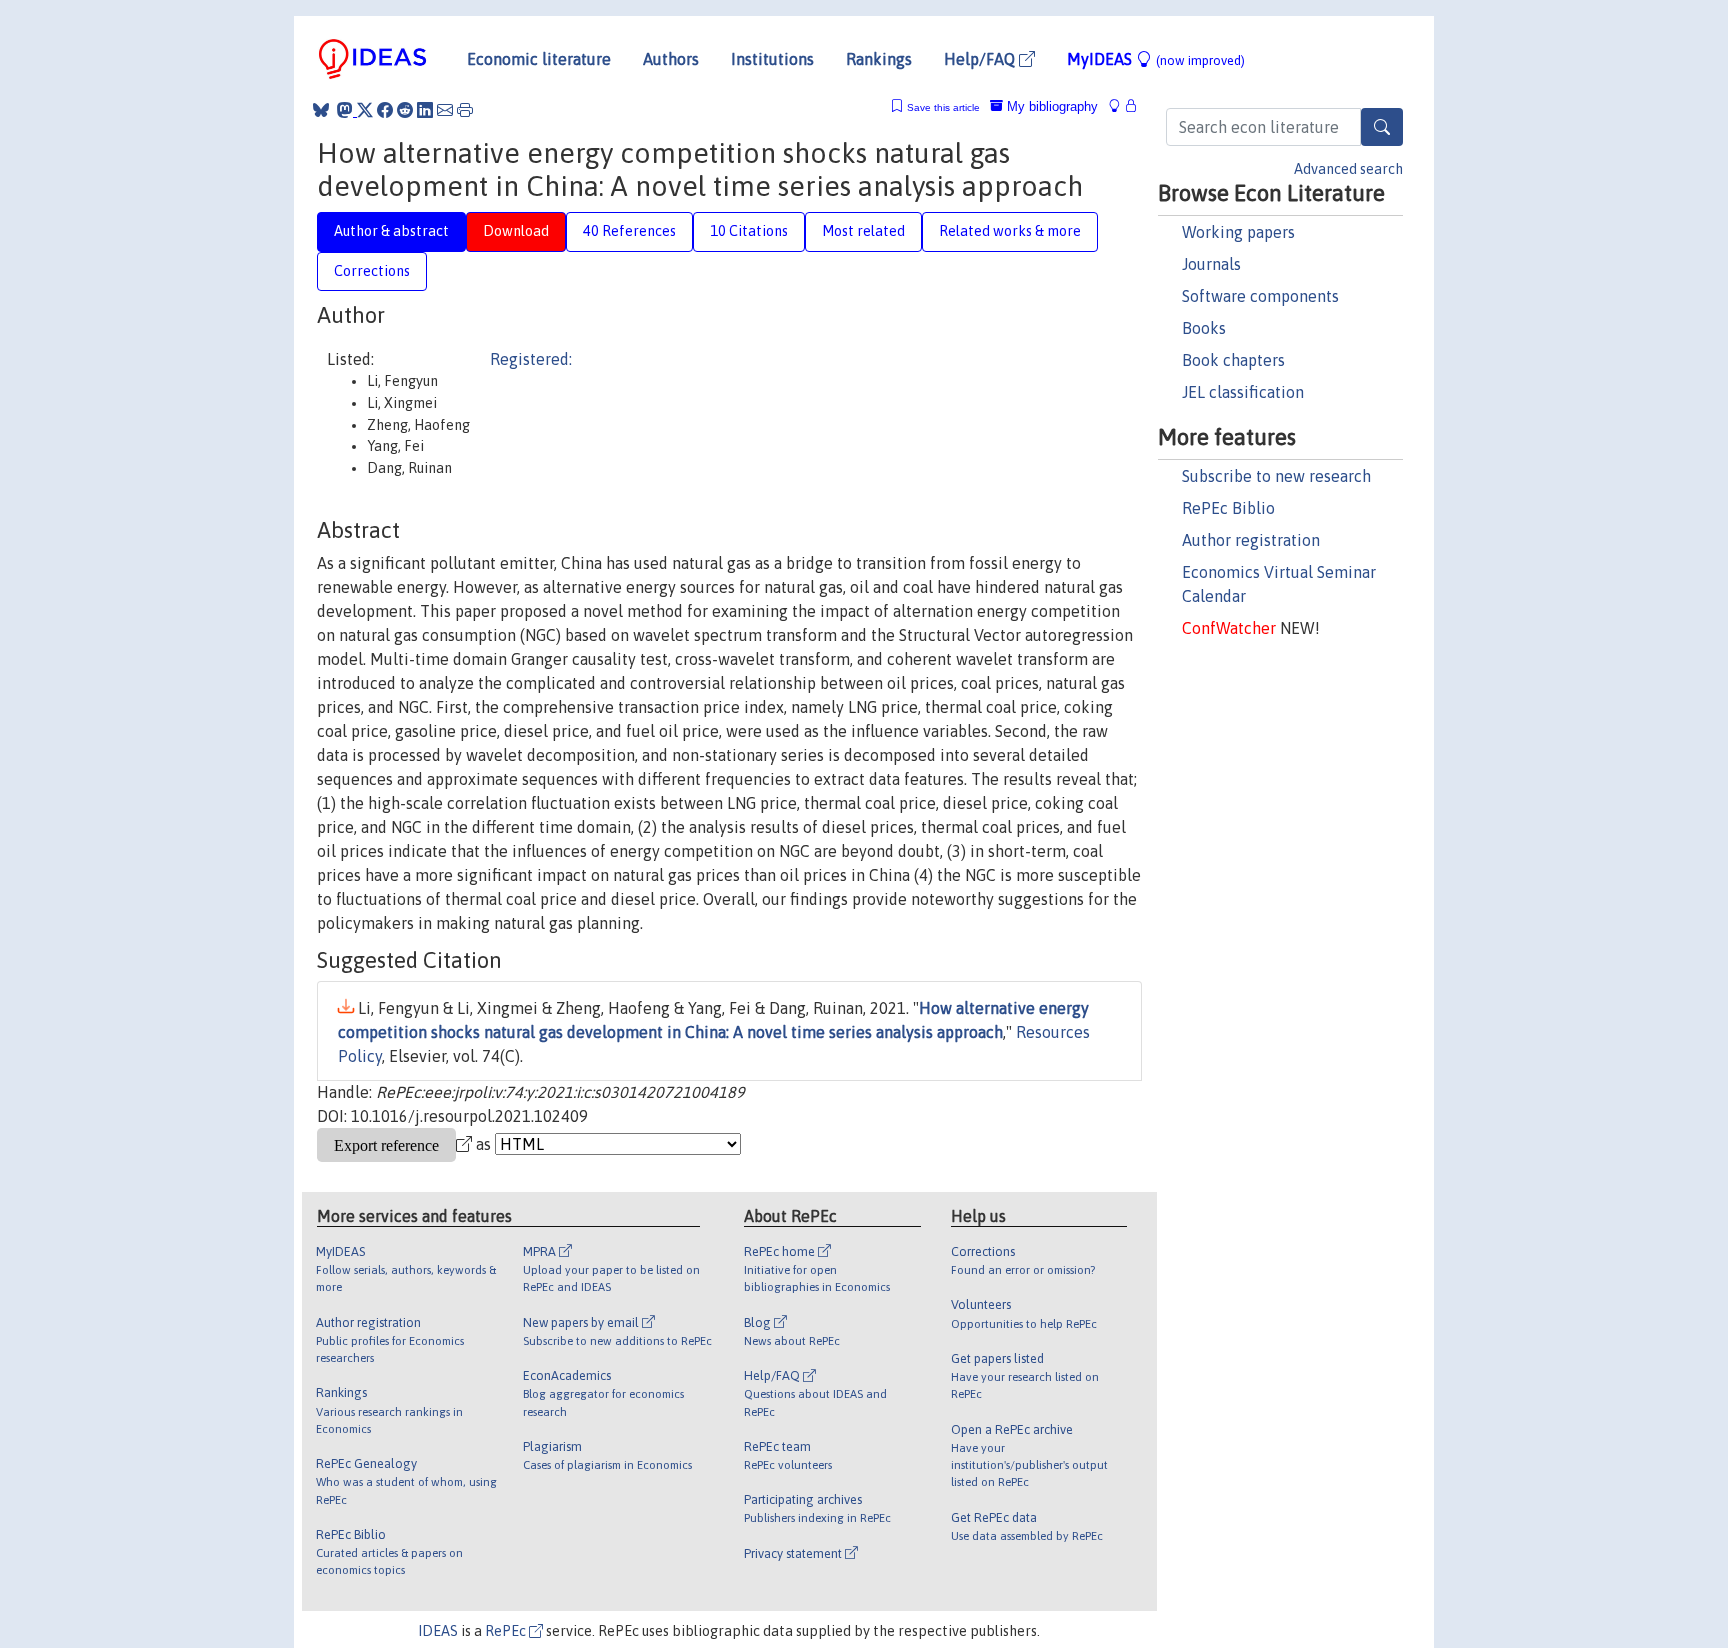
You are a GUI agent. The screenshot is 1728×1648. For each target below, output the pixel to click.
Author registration (1251, 540)
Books (1204, 328)
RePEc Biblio (1228, 508)
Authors (671, 59)
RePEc (507, 1631)
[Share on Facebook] (385, 110)
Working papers (1238, 232)
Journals (1211, 264)
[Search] (1382, 127)
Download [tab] (516, 231)
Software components (1260, 296)
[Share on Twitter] (365, 110)
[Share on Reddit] (405, 110)
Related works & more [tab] (1010, 231)
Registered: (531, 359)
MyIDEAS (1156, 59)
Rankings (879, 59)
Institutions (772, 59)
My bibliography (1050, 106)
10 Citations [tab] (749, 231)
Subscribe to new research (1276, 476)
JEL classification (1243, 392)
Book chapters (1233, 360)
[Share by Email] (445, 110)
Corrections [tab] (372, 271)
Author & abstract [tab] (391, 231)
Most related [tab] (863, 231)
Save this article (943, 107)
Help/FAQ (981, 59)
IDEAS (438, 1631)
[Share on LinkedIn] (425, 110)
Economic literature (539, 59)
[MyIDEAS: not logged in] (1120, 106)
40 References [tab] (629, 231)
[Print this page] (465, 110)
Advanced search (1348, 169)
